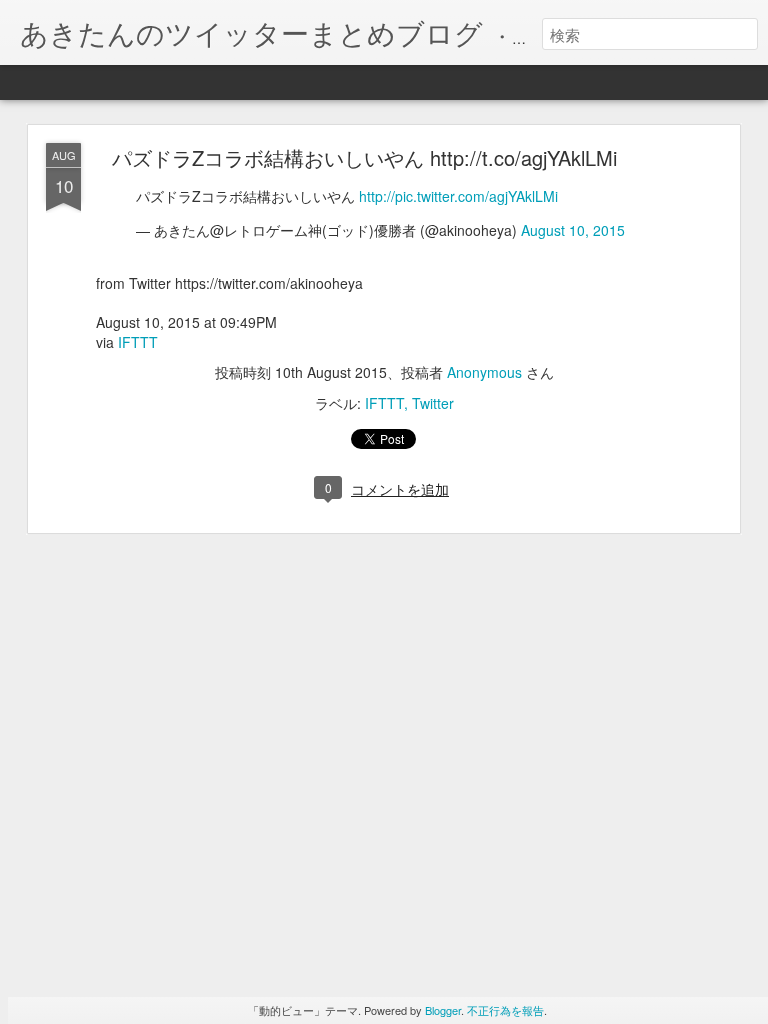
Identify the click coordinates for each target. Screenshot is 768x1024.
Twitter (433, 403)
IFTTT (138, 342)
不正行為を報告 (505, 1010)
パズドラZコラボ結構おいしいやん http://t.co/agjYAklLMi (364, 157)
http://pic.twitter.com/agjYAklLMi (458, 196)
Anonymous (484, 372)
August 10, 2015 (573, 230)
